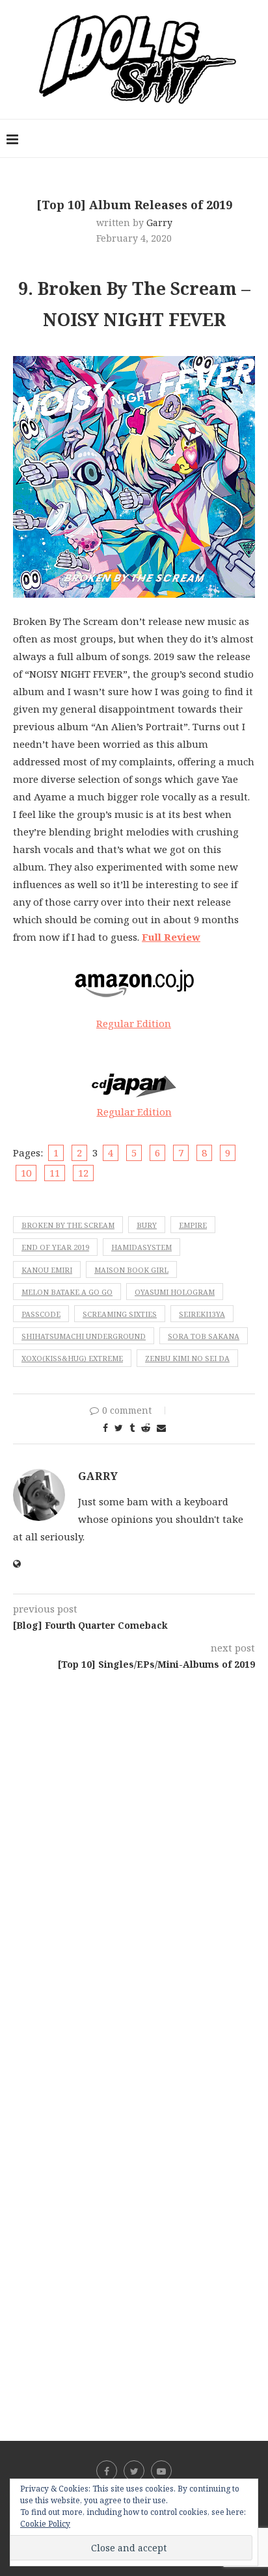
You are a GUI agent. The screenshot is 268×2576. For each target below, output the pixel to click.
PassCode (41, 1314)
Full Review (171, 937)
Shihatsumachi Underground (84, 1336)
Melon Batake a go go (67, 1292)
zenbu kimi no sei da (187, 1358)
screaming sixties (120, 1314)
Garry (159, 223)
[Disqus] (134, 1843)
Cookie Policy (45, 2524)
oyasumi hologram (175, 1292)
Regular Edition (134, 1023)
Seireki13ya (202, 1314)
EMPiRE (193, 1225)
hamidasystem (141, 1247)
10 (26, 1173)
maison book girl (131, 1270)
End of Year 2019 (55, 1247)
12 (83, 1173)
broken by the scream (68, 1225)
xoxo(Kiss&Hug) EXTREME (72, 1358)
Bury (147, 1225)
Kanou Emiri (47, 1270)
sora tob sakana (204, 1336)
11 (55, 1173)
